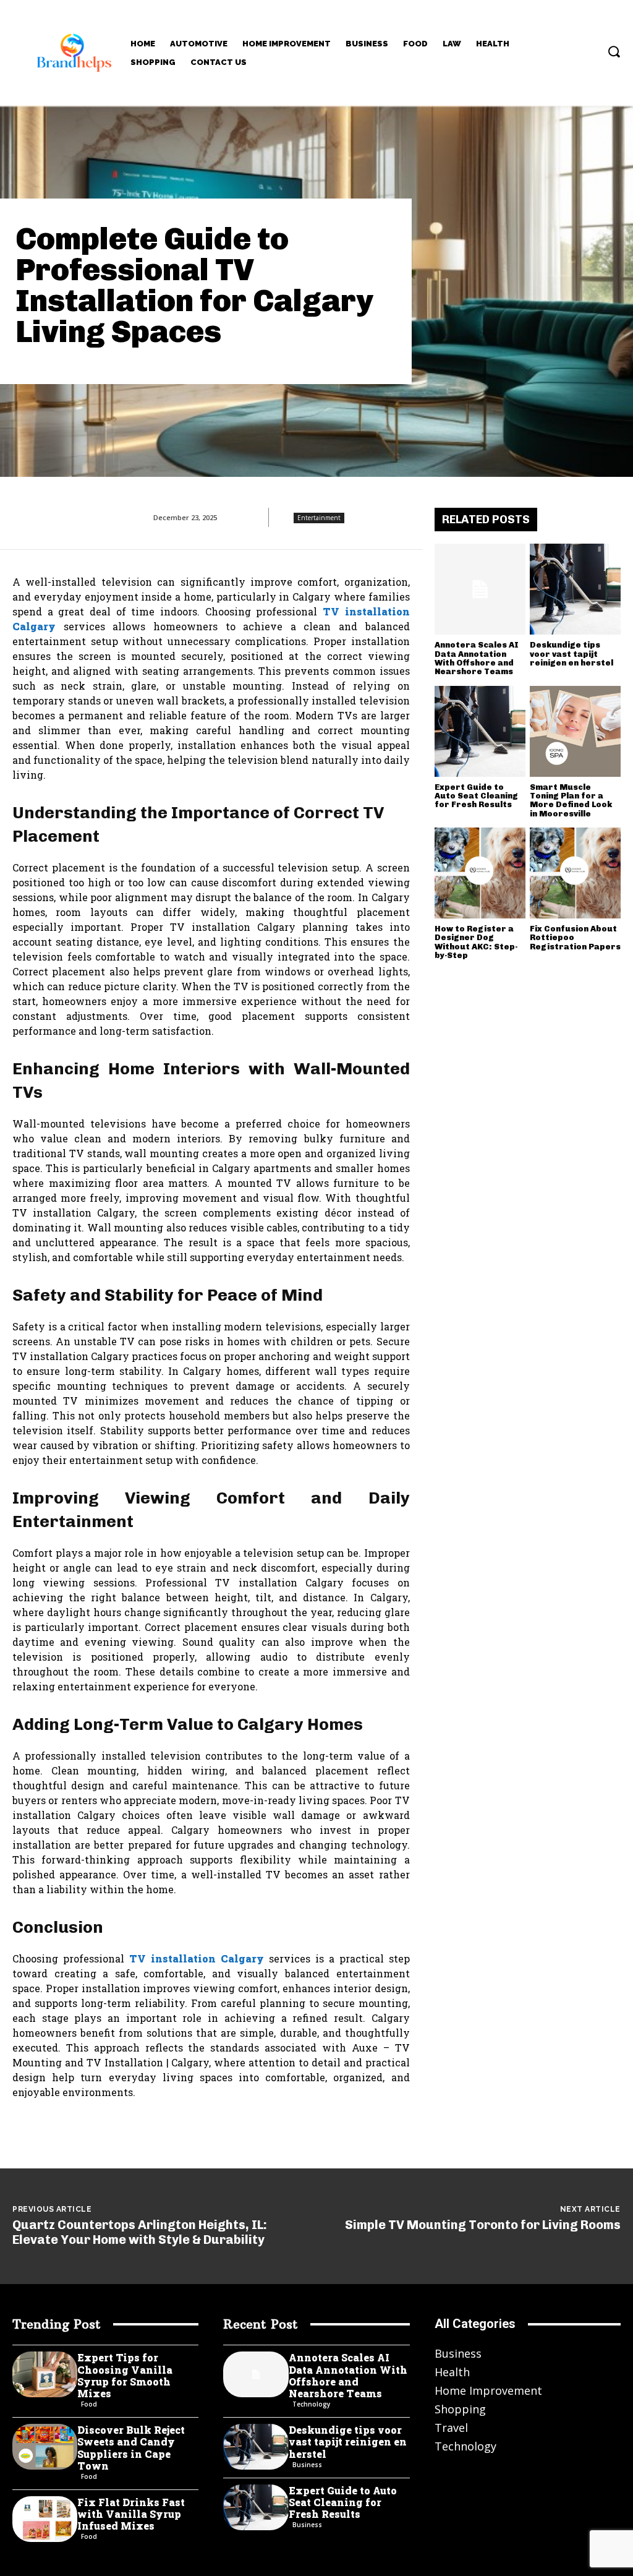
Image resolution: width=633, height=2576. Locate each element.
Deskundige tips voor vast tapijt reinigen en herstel (571, 654)
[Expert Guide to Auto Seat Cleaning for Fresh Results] (480, 731)
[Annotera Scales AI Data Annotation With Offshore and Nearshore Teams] (480, 589)
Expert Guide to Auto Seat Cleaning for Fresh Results (476, 796)
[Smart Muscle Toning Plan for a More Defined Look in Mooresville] (575, 731)
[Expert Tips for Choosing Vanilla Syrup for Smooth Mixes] (45, 2374)
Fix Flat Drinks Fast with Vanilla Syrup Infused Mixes (131, 2514)
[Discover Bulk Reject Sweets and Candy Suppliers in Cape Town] (45, 2447)
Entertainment (319, 518)
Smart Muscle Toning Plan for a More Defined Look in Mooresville (571, 800)
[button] (614, 51)
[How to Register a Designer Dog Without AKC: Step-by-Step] (480, 873)
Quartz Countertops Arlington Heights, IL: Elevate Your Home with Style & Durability (140, 2232)
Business (307, 2465)
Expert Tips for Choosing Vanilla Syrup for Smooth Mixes (125, 2375)
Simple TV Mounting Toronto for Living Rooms (483, 2225)
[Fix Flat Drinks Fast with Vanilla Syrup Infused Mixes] (45, 2519)
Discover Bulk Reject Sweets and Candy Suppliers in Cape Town (131, 2448)
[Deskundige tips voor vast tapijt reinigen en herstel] (575, 589)
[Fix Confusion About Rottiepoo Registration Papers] (575, 873)
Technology (311, 2404)
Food (89, 2404)
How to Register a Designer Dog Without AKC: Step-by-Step (476, 942)
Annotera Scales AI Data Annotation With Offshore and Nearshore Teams (477, 658)
